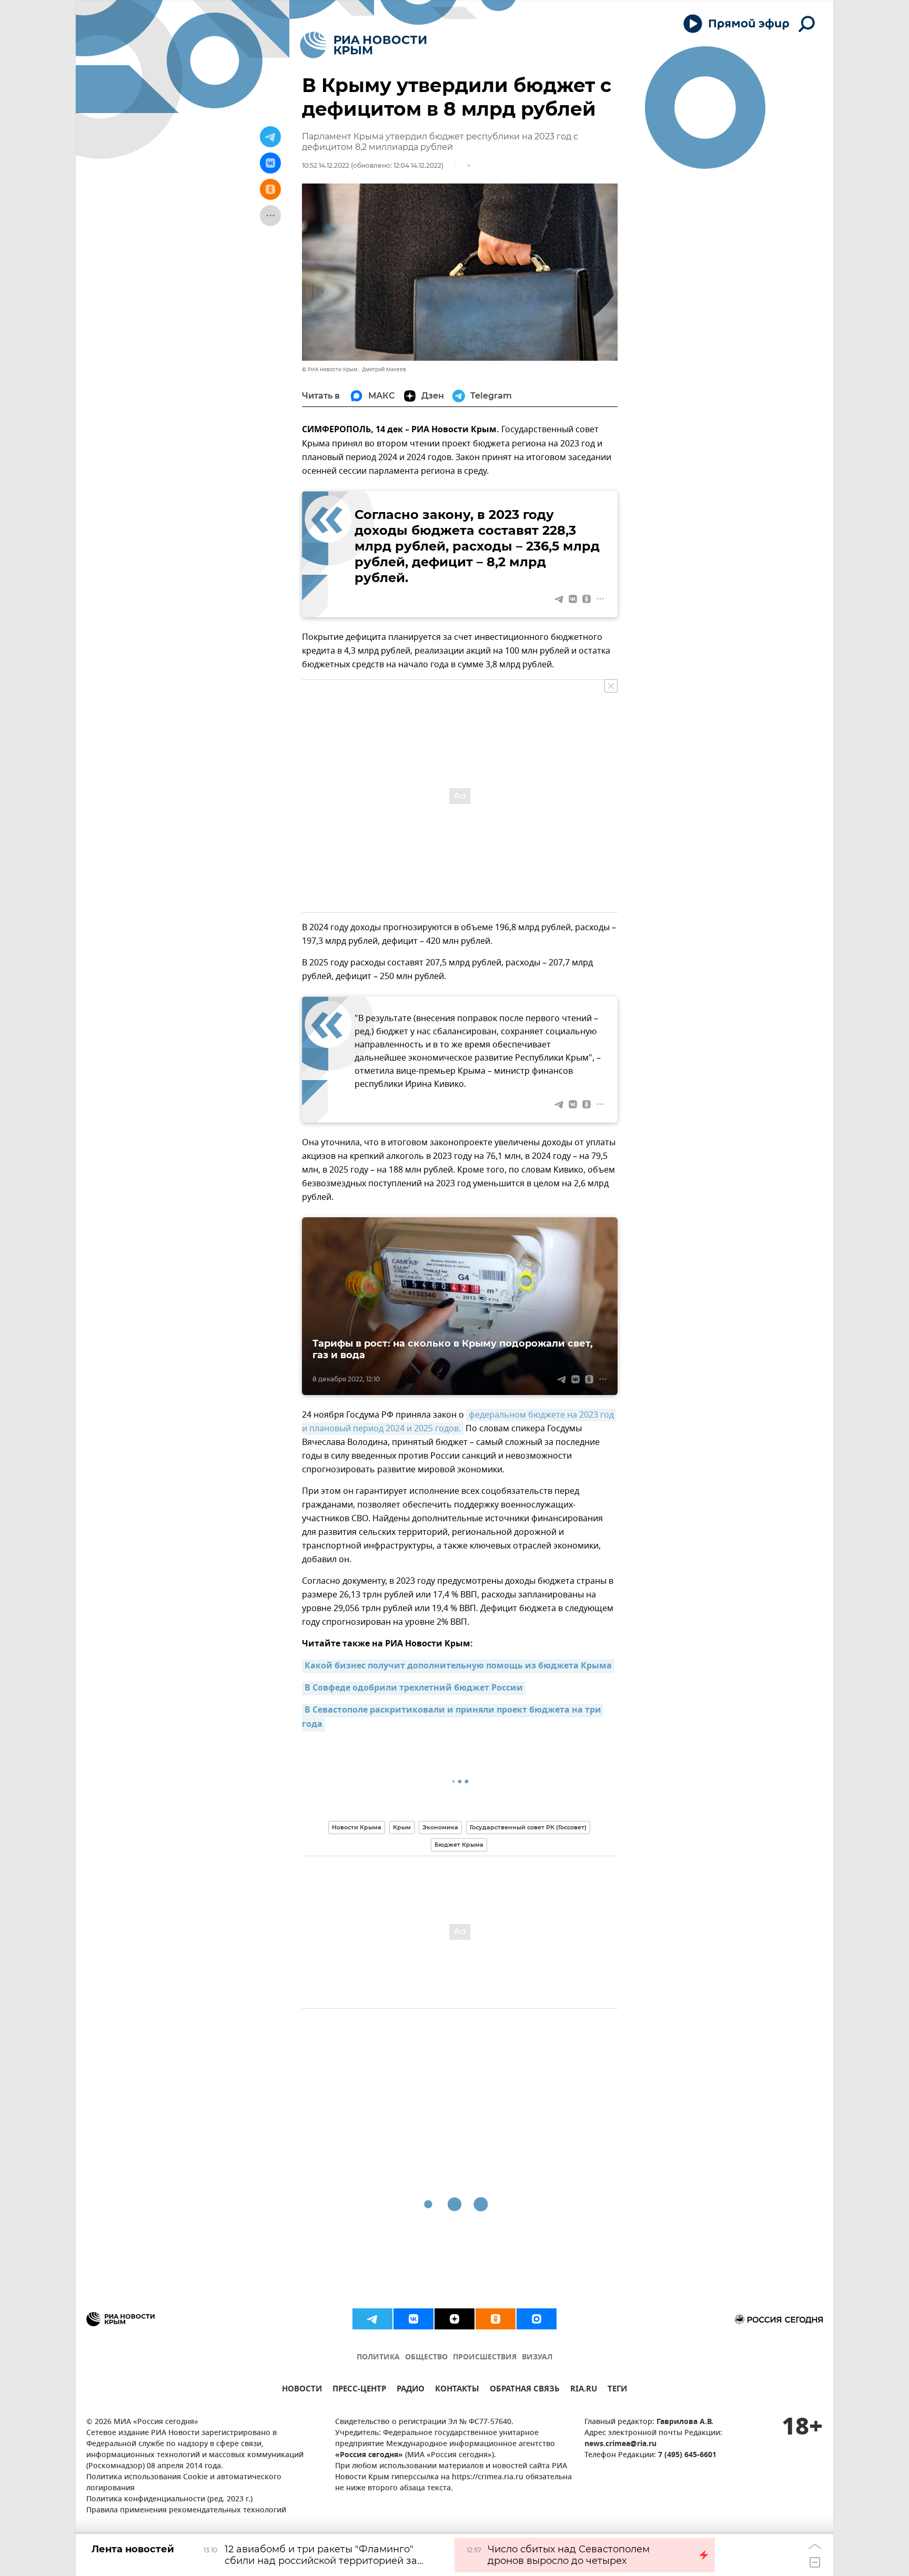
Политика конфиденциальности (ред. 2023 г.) (169, 2499)
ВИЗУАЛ (537, 2358)
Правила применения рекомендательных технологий (186, 2511)
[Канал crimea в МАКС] (537, 2319)
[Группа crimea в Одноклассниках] (496, 2319)
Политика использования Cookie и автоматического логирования (184, 2483)
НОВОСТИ (302, 2390)
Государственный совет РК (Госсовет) (528, 1827)
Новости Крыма (357, 1827)
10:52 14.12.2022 (326, 165)
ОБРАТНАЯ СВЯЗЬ (525, 2390)
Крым (402, 1827)
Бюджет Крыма (459, 1845)
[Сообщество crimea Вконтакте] (413, 2319)
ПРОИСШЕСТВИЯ (485, 2358)
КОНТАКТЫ (457, 2390)
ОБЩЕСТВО (426, 2358)
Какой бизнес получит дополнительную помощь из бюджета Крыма (458, 1666)
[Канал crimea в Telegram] (372, 2319)
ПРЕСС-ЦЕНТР (359, 2390)
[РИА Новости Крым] (363, 45)
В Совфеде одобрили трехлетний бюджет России (414, 1688)
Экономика (440, 1827)
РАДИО (411, 2390)
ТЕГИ (617, 2390)
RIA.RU (584, 2390)
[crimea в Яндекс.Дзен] (454, 2319)
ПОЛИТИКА (378, 2358)
